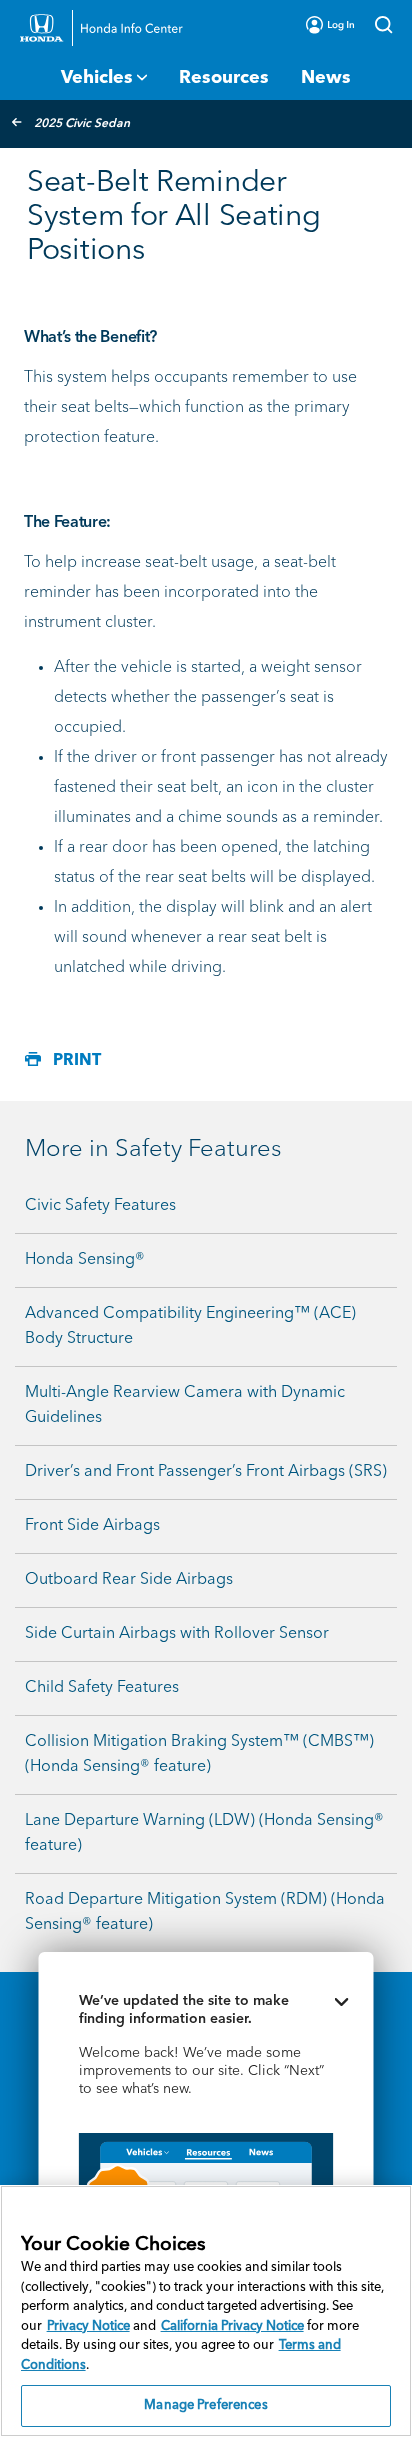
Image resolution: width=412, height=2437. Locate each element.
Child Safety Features (102, 1688)
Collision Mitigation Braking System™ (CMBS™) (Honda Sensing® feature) (199, 1754)
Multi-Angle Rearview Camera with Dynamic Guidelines (185, 1405)
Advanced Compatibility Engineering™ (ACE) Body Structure (190, 1326)
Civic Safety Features (100, 1206)
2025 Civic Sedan (82, 124)
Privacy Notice (88, 2326)
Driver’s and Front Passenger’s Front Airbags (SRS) (206, 1472)
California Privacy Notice (232, 2326)
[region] (206, 2311)
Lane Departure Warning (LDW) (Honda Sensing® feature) (204, 1833)
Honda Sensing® (85, 1260)
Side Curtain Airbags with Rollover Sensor (177, 1634)
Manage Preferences (205, 2405)
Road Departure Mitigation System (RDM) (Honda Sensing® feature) (205, 1912)
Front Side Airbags (92, 1526)
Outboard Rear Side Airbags (129, 1580)
